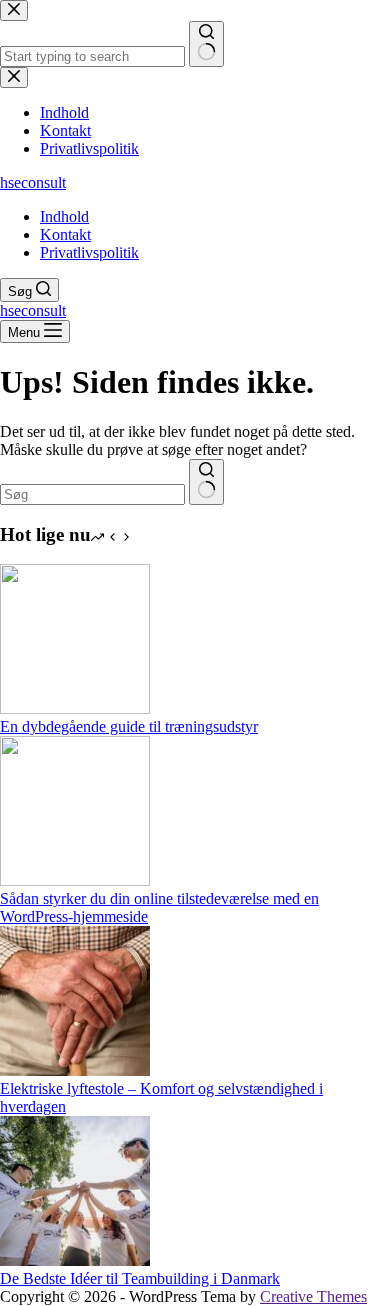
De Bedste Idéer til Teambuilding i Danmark (140, 1278)
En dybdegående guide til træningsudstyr (129, 726)
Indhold (64, 216)
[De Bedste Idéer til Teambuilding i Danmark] (75, 1260)
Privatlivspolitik (89, 252)
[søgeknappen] (206, 482)
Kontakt (65, 234)
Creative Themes (313, 1296)
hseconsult (33, 182)
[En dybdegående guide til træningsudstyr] (75, 708)
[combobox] (92, 494)
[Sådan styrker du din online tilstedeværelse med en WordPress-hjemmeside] (75, 880)
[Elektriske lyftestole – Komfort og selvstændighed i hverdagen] (75, 1070)
